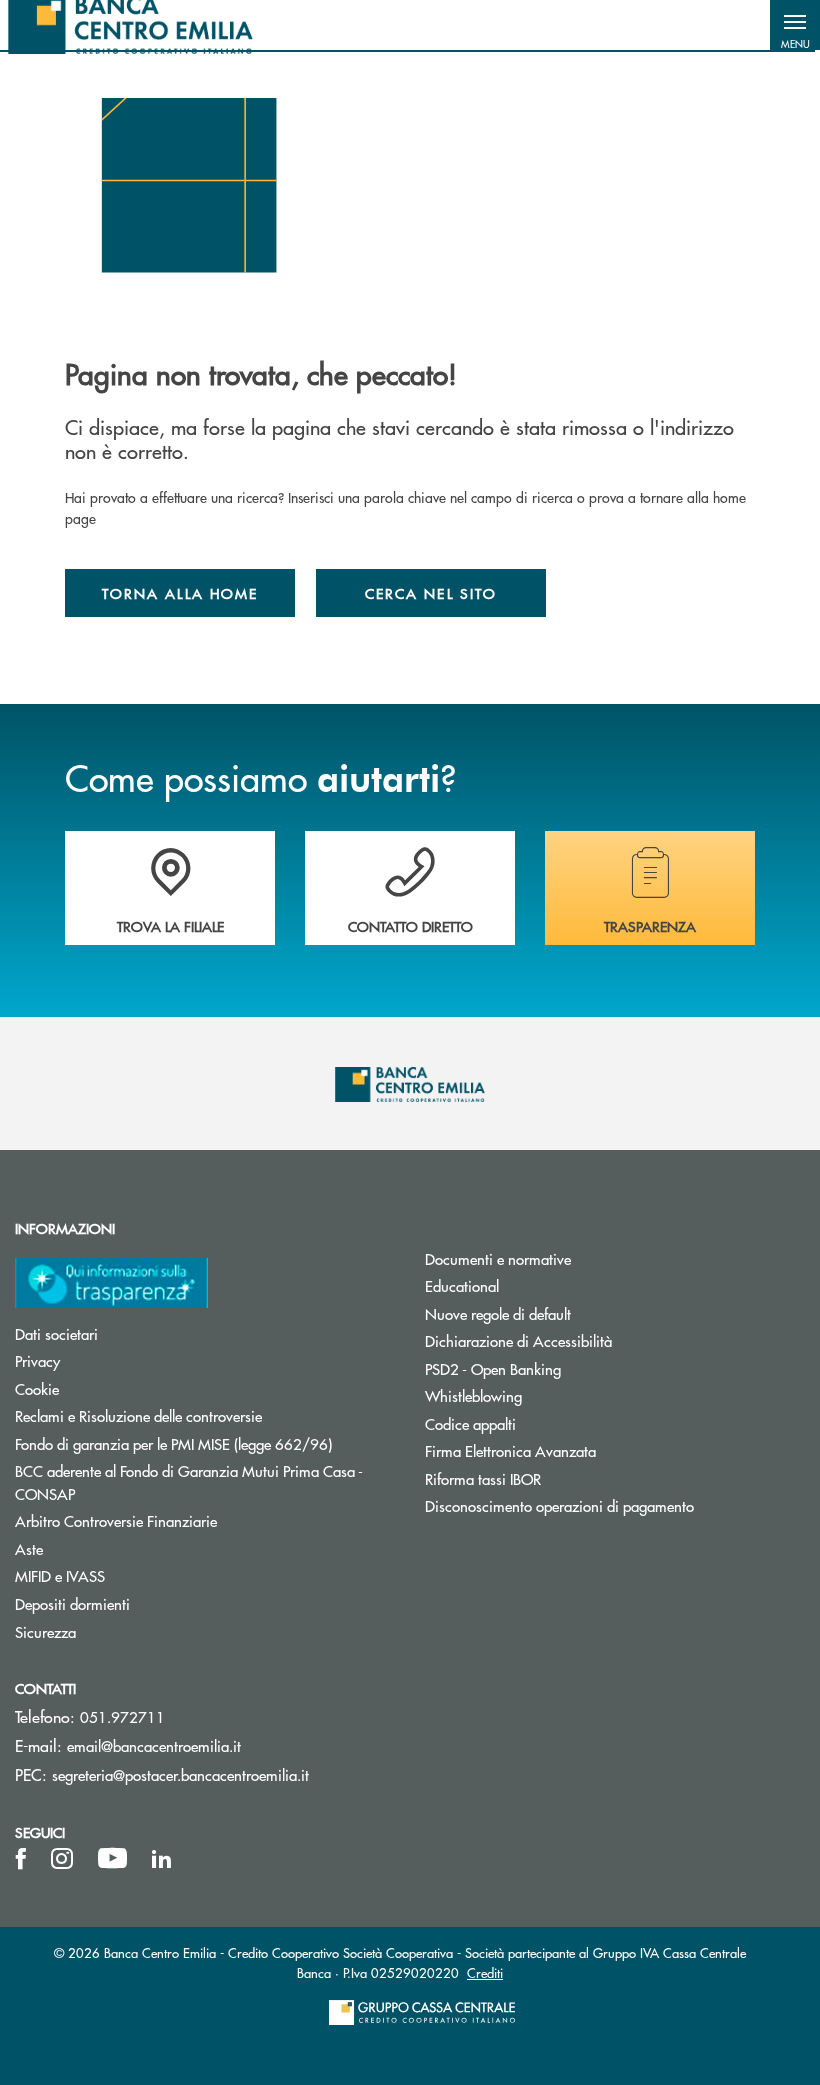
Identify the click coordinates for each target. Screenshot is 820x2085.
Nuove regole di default (498, 1313)
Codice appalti (470, 1423)
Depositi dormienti (72, 1603)
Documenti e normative (498, 1258)
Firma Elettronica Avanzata (510, 1450)
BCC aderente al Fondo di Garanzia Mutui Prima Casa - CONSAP (189, 1482)
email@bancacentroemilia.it (154, 1745)
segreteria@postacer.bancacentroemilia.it (180, 1774)
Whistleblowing (473, 1395)
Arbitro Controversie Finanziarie (191, 1520)
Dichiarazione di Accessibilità (518, 1340)
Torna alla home (180, 593)
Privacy (37, 1360)
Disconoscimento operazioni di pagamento (559, 1505)
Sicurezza (45, 1631)
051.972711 (122, 1716)
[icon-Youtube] (112, 1859)
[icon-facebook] (21, 1859)
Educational (462, 1285)
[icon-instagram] (62, 1859)
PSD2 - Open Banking (493, 1368)
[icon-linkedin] (162, 1859)
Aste (29, 1548)
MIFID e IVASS (60, 1575)
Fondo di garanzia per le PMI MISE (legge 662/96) (205, 1443)
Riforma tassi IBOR (483, 1478)
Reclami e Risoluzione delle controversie (138, 1415)
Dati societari (56, 1333)
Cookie (37, 1388)
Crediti (485, 1972)
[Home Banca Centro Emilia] (130, 25)
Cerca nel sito (431, 593)
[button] (795, 25)
